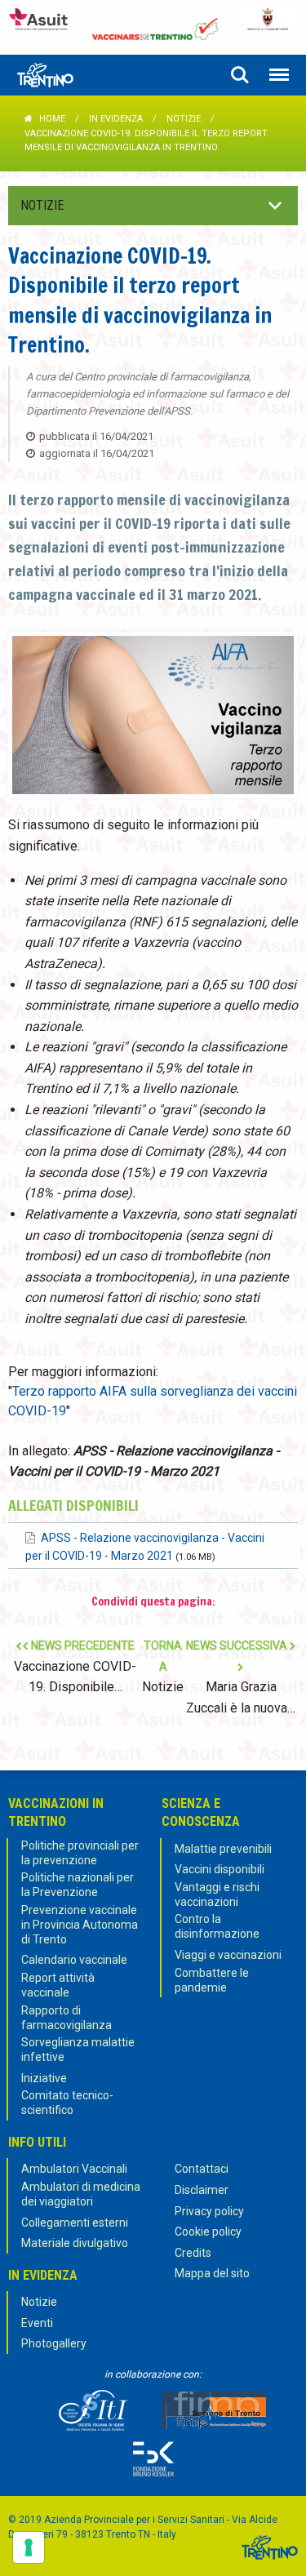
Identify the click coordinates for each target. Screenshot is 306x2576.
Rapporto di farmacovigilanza (67, 2018)
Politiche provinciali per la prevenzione (80, 1853)
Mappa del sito (212, 2273)
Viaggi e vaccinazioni (228, 1955)
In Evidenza (116, 119)
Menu (279, 75)
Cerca (240, 75)
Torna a (163, 1667)
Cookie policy (208, 2232)
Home (52, 119)
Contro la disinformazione (217, 1926)
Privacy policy (209, 2211)
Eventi (37, 2323)
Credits (193, 2253)
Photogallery (54, 2343)
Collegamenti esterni (75, 2223)
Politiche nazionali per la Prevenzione (78, 1885)
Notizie (184, 119)
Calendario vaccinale (74, 1960)
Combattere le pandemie (212, 1980)
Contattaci (202, 2169)
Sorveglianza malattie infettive (78, 2050)
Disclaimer (202, 2190)
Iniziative (44, 2078)
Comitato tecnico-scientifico (67, 2103)
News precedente (75, 1667)
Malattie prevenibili (223, 1849)
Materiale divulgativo (75, 2243)
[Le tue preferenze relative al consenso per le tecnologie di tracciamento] (29, 2547)
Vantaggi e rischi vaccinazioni (217, 1894)
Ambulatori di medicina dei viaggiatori (81, 2194)
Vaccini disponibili (220, 1869)
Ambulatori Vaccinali (74, 2169)
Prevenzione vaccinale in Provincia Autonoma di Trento (80, 1925)
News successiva (241, 1677)
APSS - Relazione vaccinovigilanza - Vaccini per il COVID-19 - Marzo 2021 (145, 1547)
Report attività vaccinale (58, 1985)
